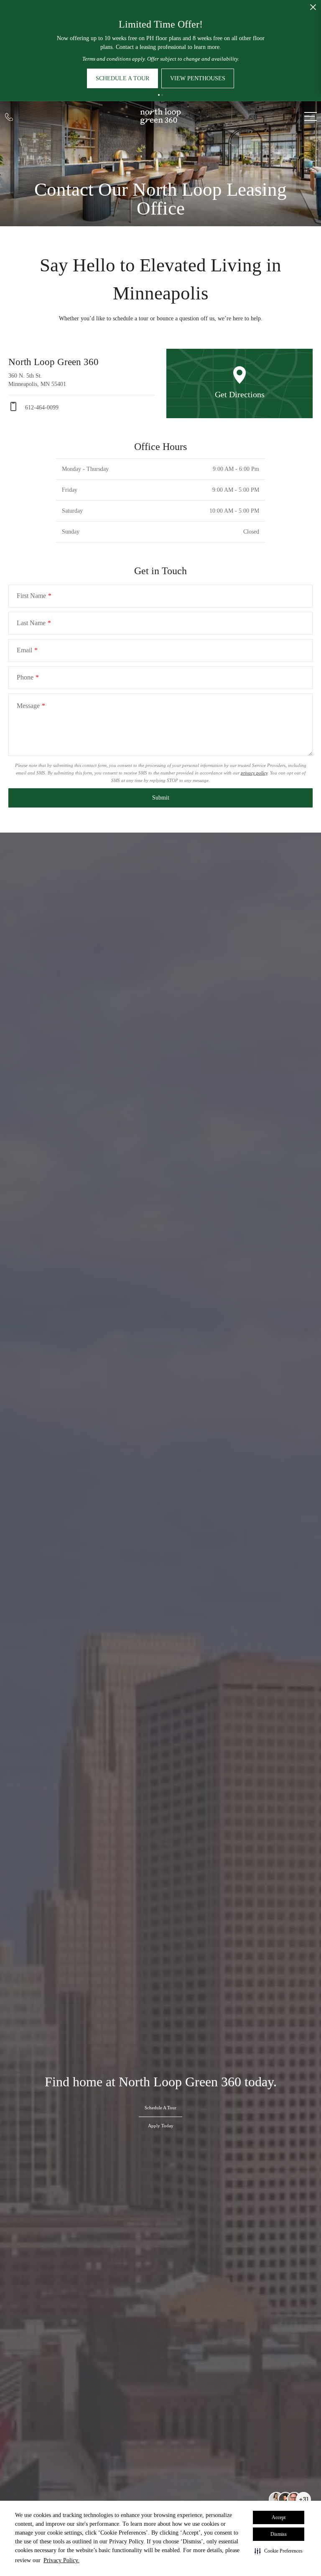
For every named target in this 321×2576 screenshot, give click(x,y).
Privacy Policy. (61, 2560)
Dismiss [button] (279, 2534)
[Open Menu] (311, 116)
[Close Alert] (313, 9)
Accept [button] (279, 2517)
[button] (279, 2551)
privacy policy (254, 773)
